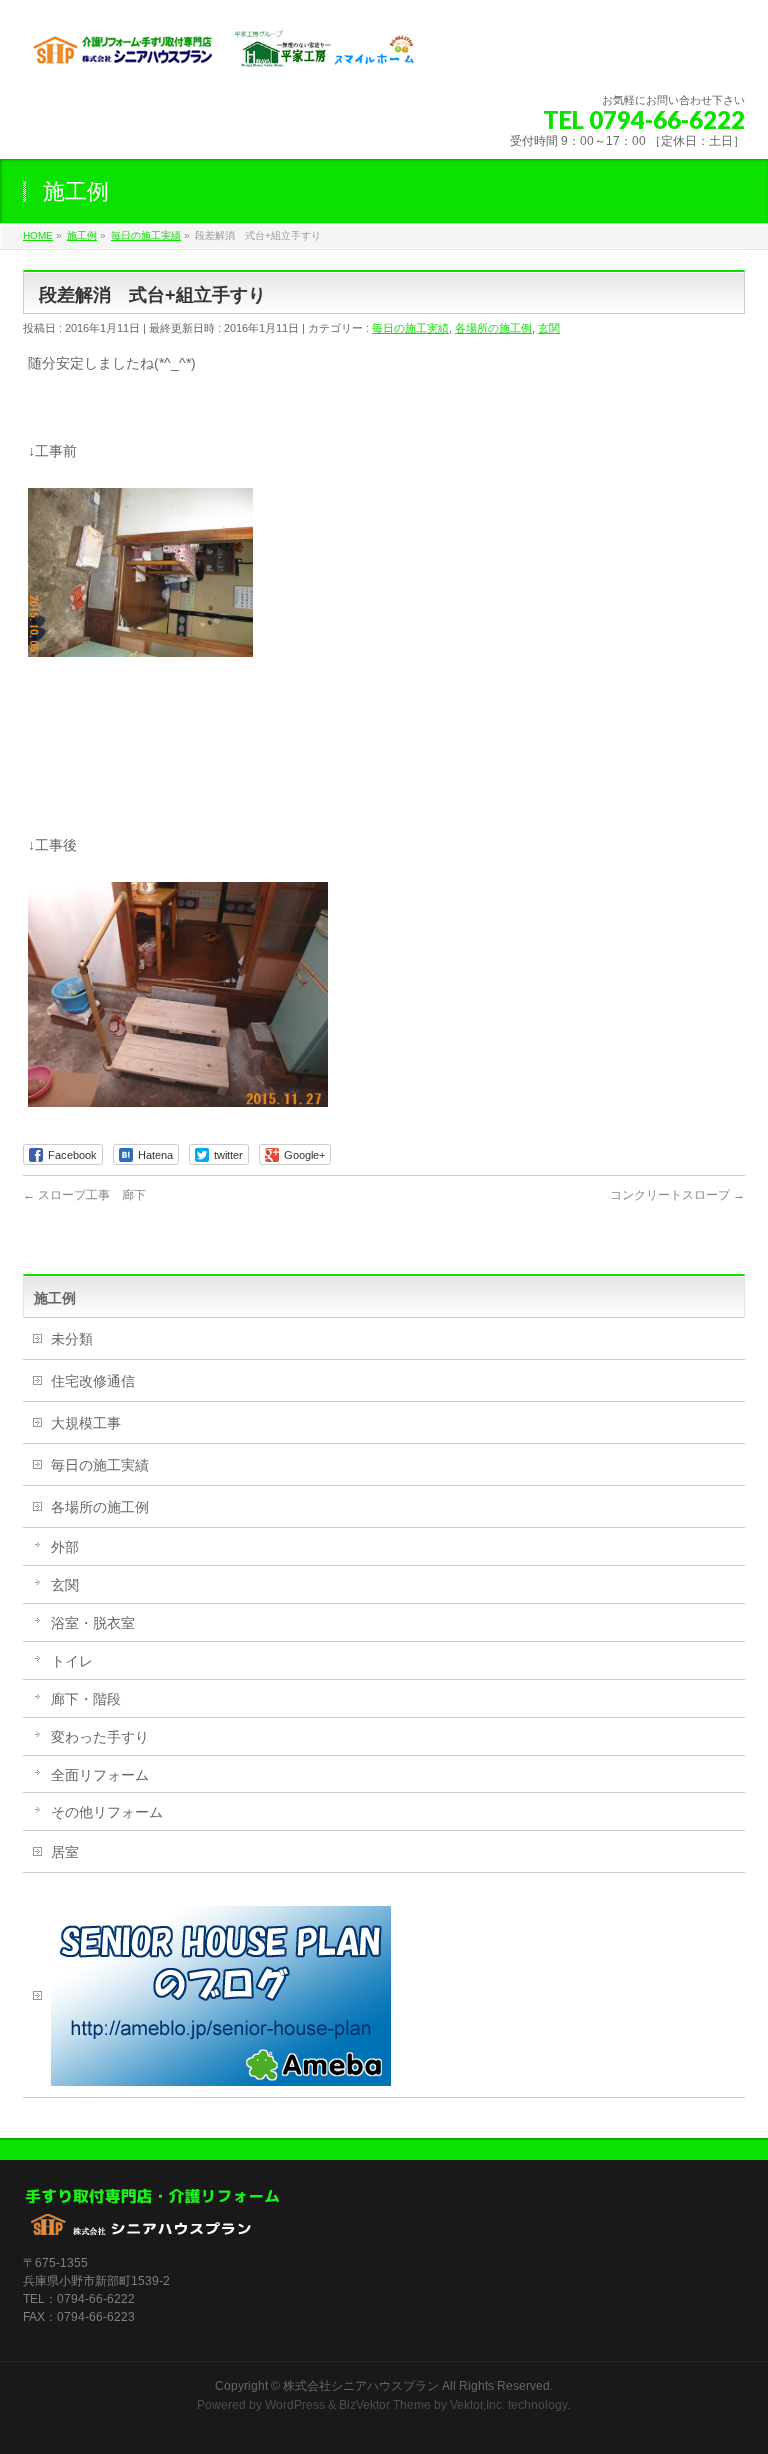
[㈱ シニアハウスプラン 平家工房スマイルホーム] (223, 55)
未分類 (72, 1339)
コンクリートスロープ (677, 1195)
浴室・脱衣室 (93, 1623)
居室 (65, 1852)
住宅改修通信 (93, 1381)
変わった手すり (100, 1737)
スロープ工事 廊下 (84, 1195)
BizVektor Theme (385, 2405)
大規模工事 (86, 1423)
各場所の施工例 (493, 328)
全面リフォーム (100, 1775)
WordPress (295, 2405)
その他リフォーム (107, 1812)
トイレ (72, 1661)
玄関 (549, 328)
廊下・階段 (86, 1699)
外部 (65, 1547)
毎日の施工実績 (410, 328)
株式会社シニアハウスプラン (361, 2386)
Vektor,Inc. (477, 2405)
